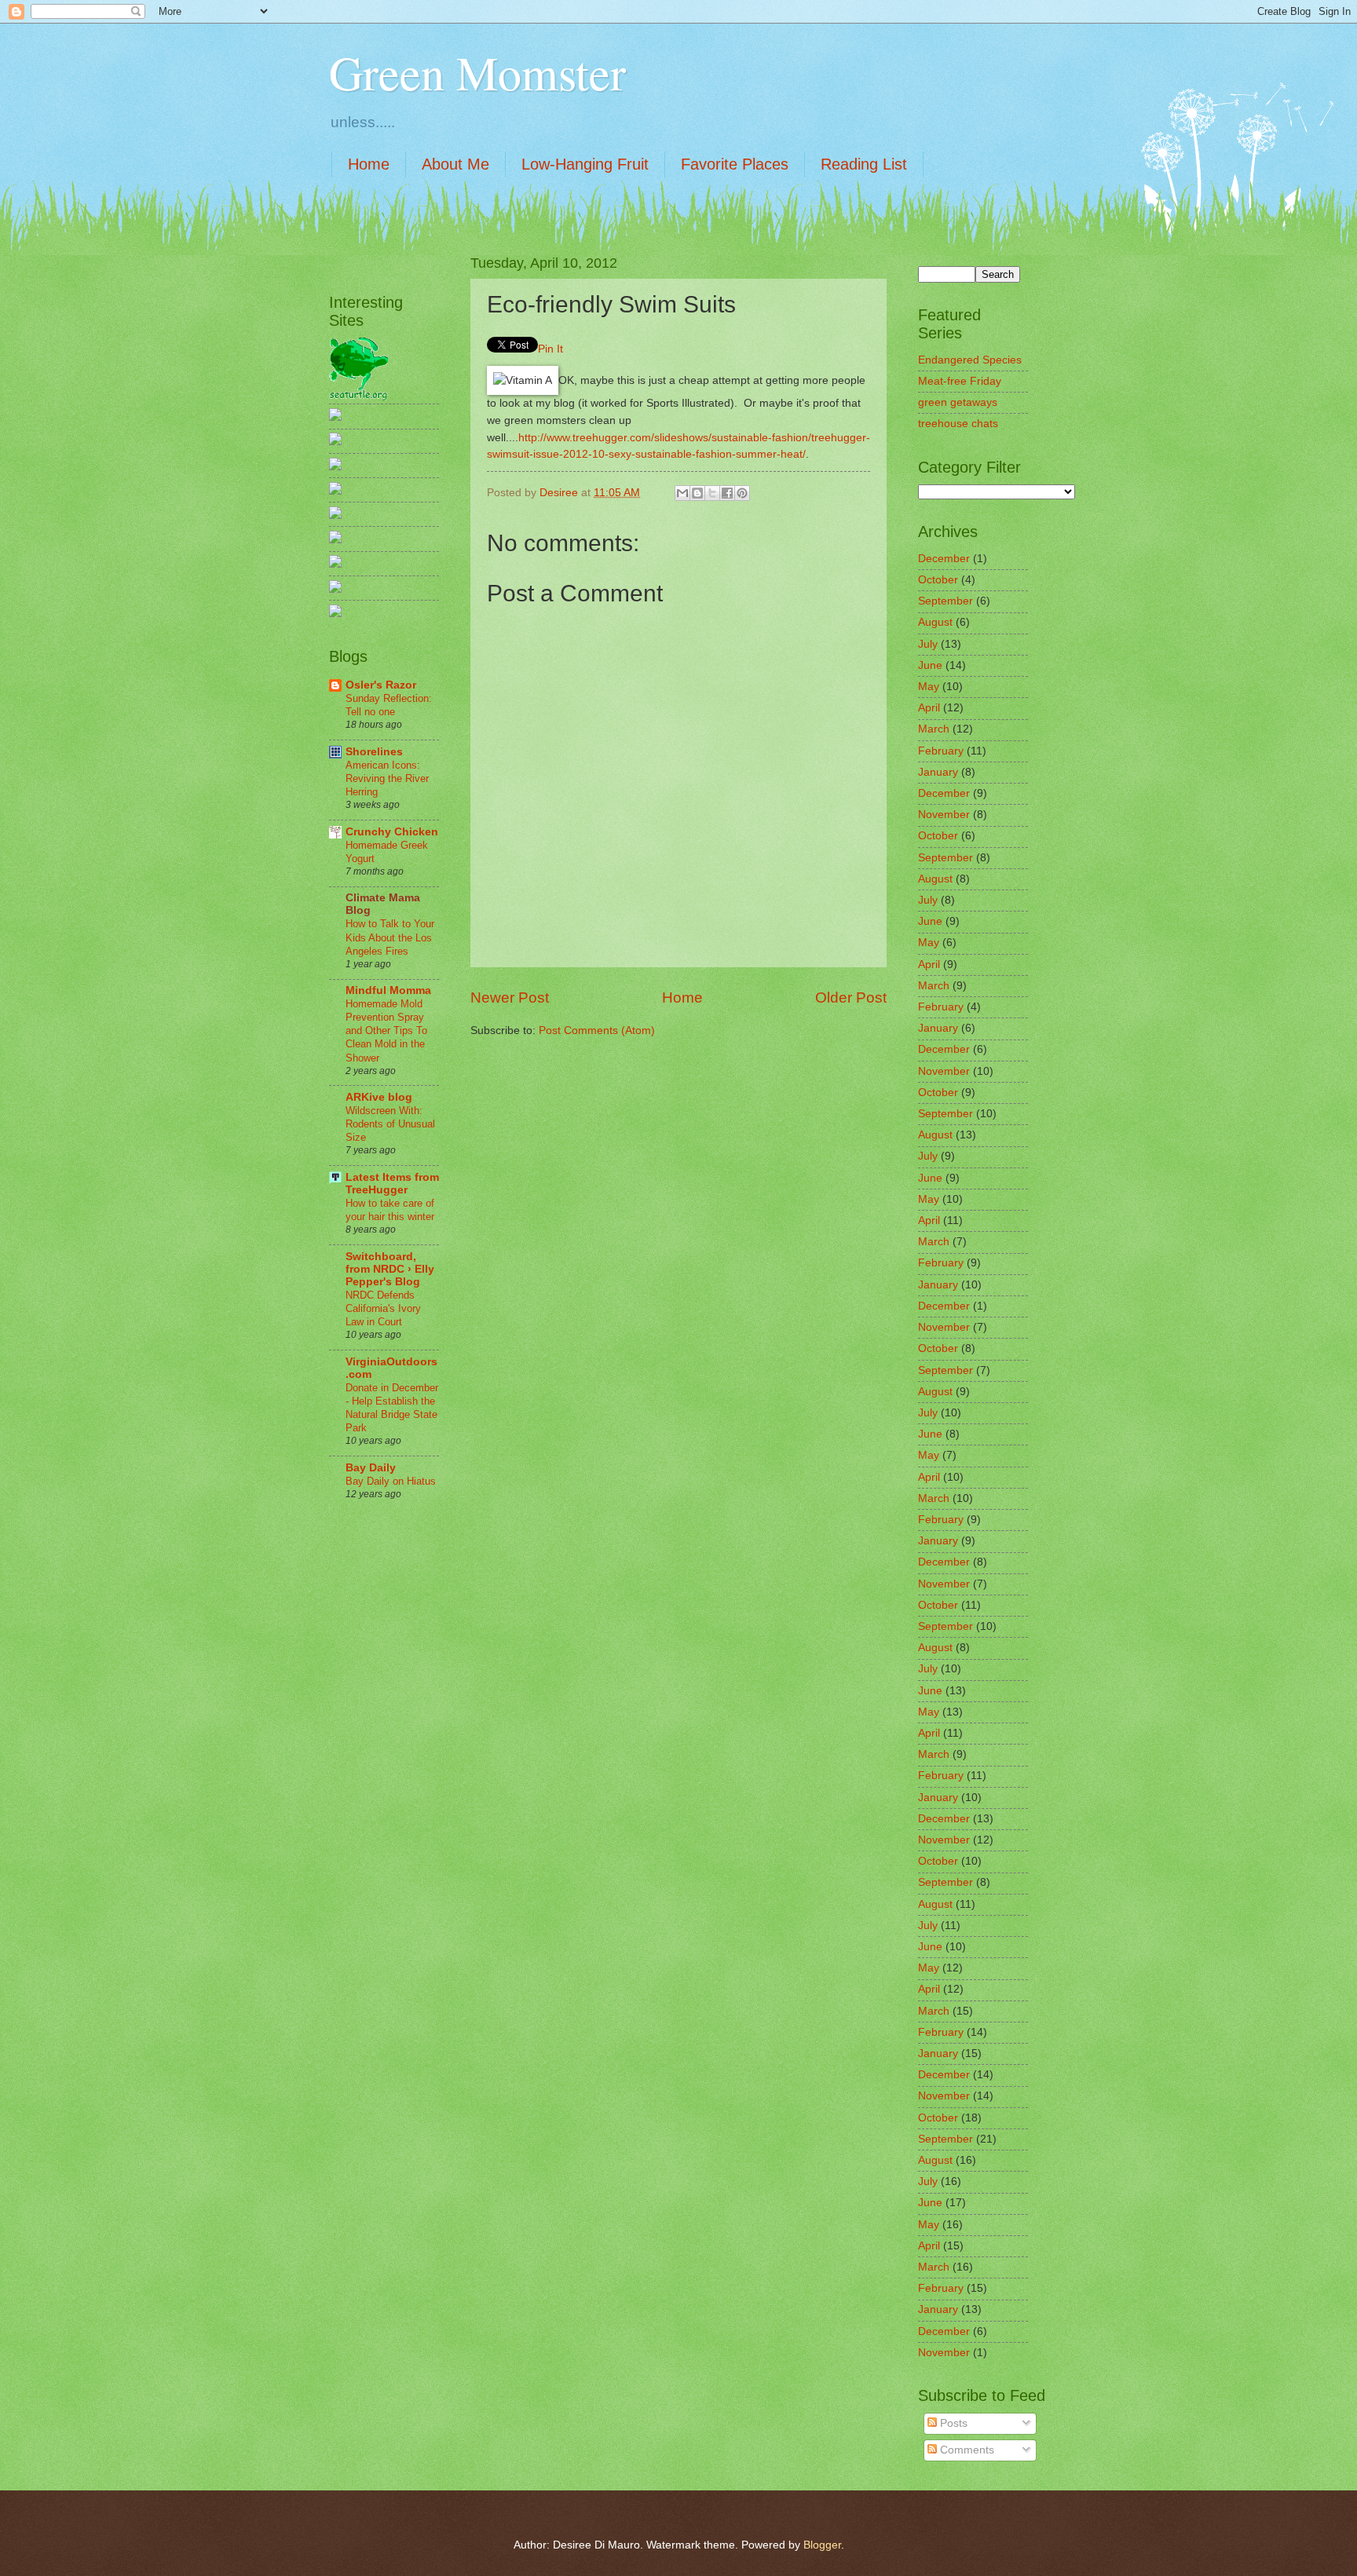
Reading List (864, 164)
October (938, 580)
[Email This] (682, 493)
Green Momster (477, 72)
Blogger (822, 2545)
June (930, 665)
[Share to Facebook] (727, 493)
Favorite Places (735, 164)
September (946, 601)
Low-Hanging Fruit (585, 164)
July (928, 644)
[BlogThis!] (697, 493)
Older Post (851, 998)
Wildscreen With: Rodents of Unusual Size (390, 1124)
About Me (455, 164)
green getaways (958, 402)
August (935, 622)
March (934, 729)
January (938, 772)
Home (369, 164)
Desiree (560, 493)
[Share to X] (712, 493)
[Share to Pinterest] (742, 493)
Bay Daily (371, 1468)
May (929, 687)
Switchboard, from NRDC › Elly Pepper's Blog (390, 1269)
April (929, 708)
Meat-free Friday (960, 381)
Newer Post (510, 998)
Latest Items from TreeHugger (392, 1184)
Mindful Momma (388, 990)
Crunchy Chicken (392, 832)
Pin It (550, 349)
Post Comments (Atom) (597, 1030)
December (944, 559)
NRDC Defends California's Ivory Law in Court (383, 1308)
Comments (966, 2450)
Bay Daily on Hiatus (391, 1481)
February (941, 751)
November (944, 815)
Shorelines (374, 752)
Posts (952, 2423)
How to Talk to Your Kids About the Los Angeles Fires (390, 937)
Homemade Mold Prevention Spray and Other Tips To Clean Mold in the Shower (386, 1030)
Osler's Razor (381, 685)
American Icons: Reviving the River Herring (387, 778)
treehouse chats (958, 424)
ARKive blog (379, 1097)
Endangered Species (970, 360)
